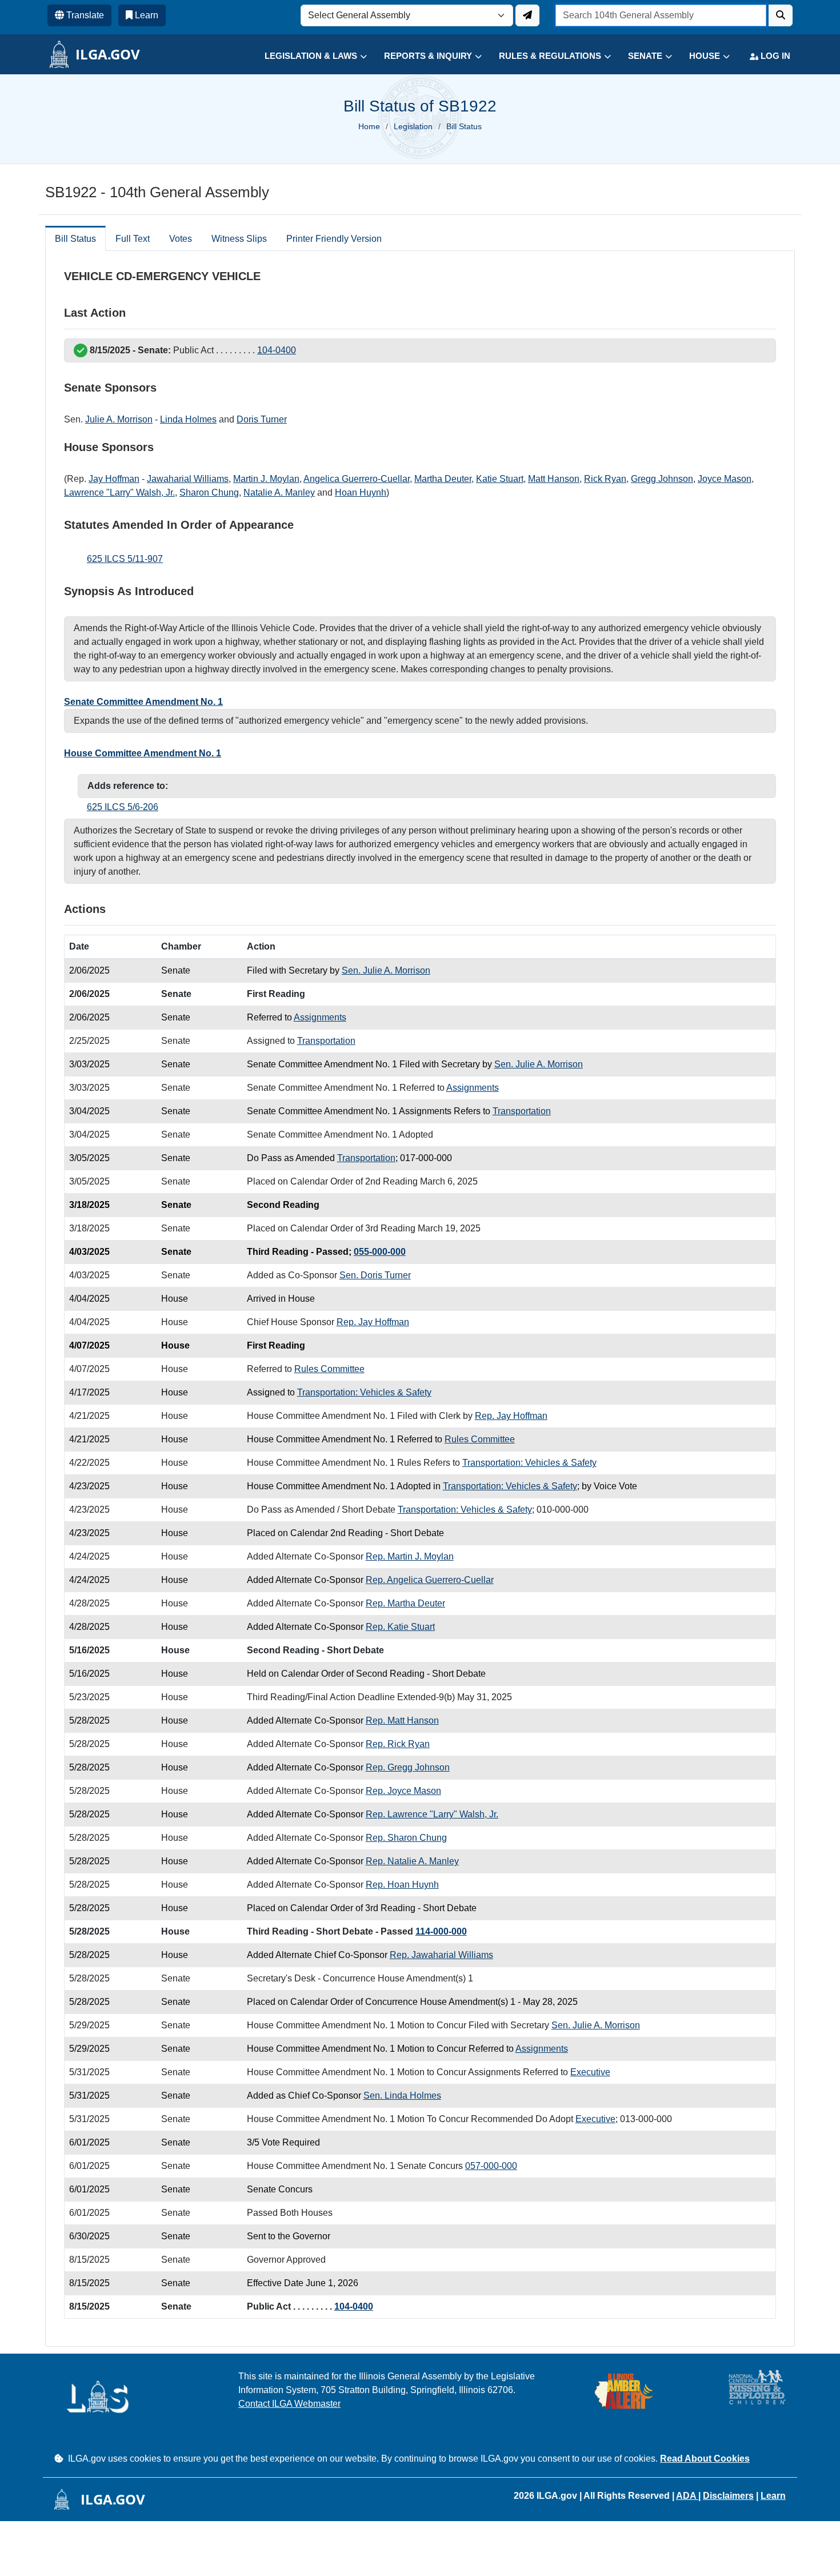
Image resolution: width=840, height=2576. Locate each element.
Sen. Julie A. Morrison (386, 970)
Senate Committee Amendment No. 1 (143, 702)
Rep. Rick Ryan (398, 1744)
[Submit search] (781, 15)
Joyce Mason (725, 479)
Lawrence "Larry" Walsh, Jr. (119, 493)
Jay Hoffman (114, 479)
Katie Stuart (500, 479)
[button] (307, 56)
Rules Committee (329, 1369)
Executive (590, 2072)
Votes (181, 239)
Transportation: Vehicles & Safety (364, 1392)
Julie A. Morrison (119, 419)
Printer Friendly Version (334, 239)
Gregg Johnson (662, 479)
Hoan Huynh (361, 493)
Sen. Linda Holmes (402, 2096)
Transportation (326, 1041)
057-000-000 (491, 2166)
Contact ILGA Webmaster (289, 2404)
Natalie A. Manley (279, 493)
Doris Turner (262, 419)
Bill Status (75, 239)
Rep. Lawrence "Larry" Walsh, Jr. (432, 1814)
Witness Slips (239, 239)
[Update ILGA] (527, 15)
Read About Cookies (705, 2459)
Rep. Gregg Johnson (408, 1767)
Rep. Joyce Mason (403, 1791)
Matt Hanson (554, 479)
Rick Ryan (605, 479)
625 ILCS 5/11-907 (125, 559)
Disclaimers (728, 2496)
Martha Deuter (443, 479)
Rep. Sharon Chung (406, 1838)
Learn (773, 2496)
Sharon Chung (209, 493)
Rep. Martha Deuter (405, 1603)
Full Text (133, 239)
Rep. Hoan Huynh (402, 1885)
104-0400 (277, 350)
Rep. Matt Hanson (402, 1720)
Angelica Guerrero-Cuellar (357, 479)
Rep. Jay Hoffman (373, 1322)
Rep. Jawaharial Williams (441, 1955)
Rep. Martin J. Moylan (410, 1556)
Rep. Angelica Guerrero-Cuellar (430, 1580)
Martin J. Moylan (266, 479)
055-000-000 (380, 1252)
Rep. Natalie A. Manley (412, 1861)
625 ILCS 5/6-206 (123, 807)
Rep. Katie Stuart (400, 1627)
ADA (687, 2496)
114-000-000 (441, 1931)
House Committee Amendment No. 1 (143, 753)
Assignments (320, 1017)
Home (369, 126)
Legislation (413, 126)
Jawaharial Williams (188, 479)
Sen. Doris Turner (375, 1275)
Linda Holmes (188, 419)
